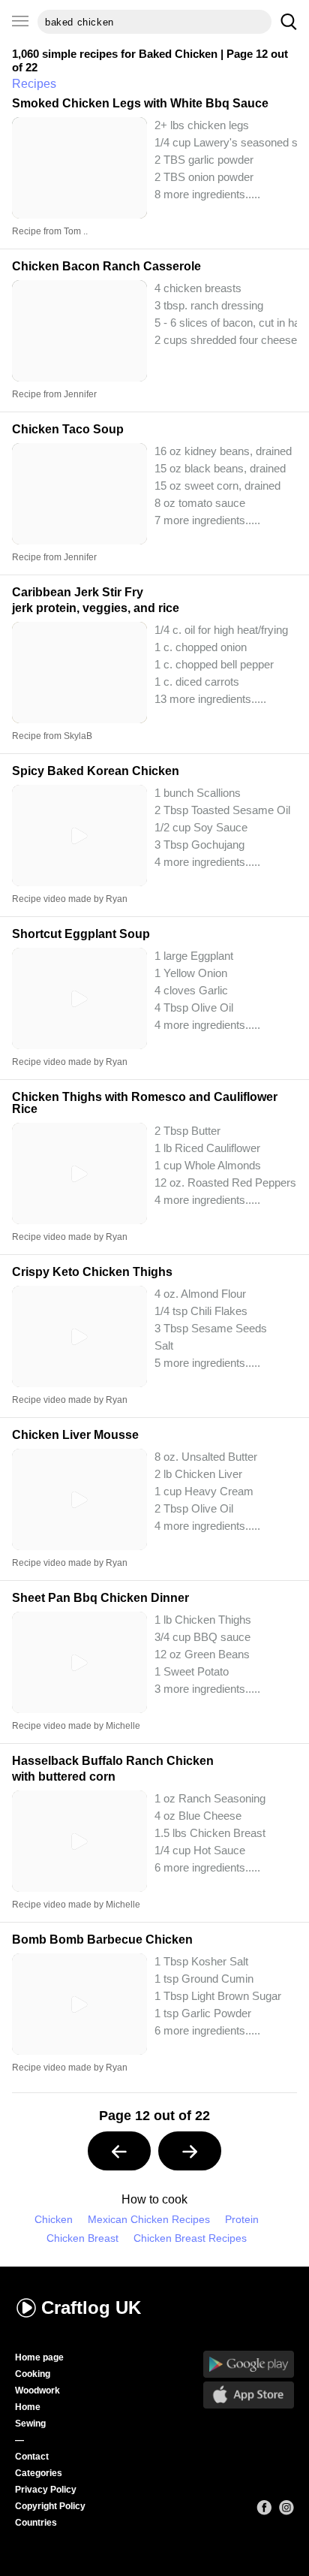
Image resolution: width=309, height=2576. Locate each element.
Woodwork (37, 2390)
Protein (242, 2220)
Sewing (30, 2424)
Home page (39, 2357)
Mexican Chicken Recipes (149, 2220)
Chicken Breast (82, 2238)
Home (28, 2407)
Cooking (33, 2374)
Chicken (54, 2220)
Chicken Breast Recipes (190, 2238)
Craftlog (91, 2308)
